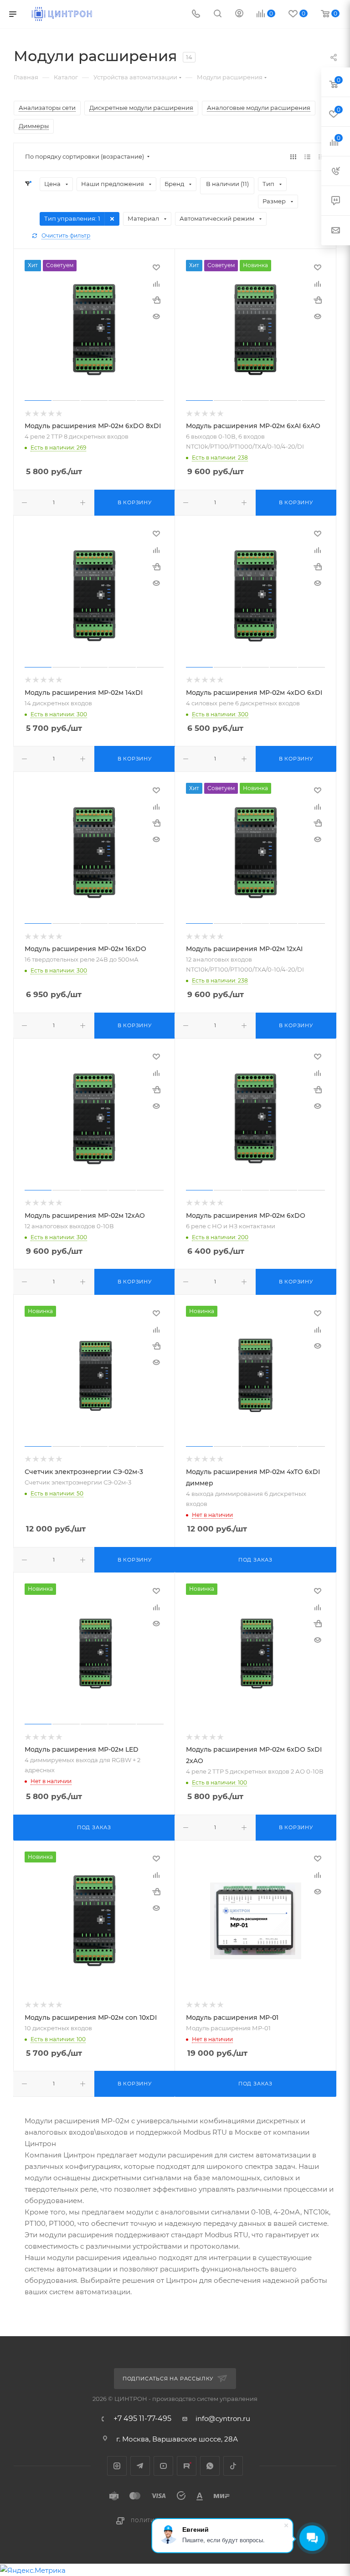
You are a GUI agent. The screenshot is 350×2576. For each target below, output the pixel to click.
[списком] (307, 157)
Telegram (140, 2466)
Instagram (117, 2466)
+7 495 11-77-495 (142, 2419)
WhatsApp (210, 2466)
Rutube (187, 2466)
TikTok (233, 2466)
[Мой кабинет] (239, 14)
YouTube (163, 2466)
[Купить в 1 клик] (156, 300)
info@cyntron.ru (223, 2418)
